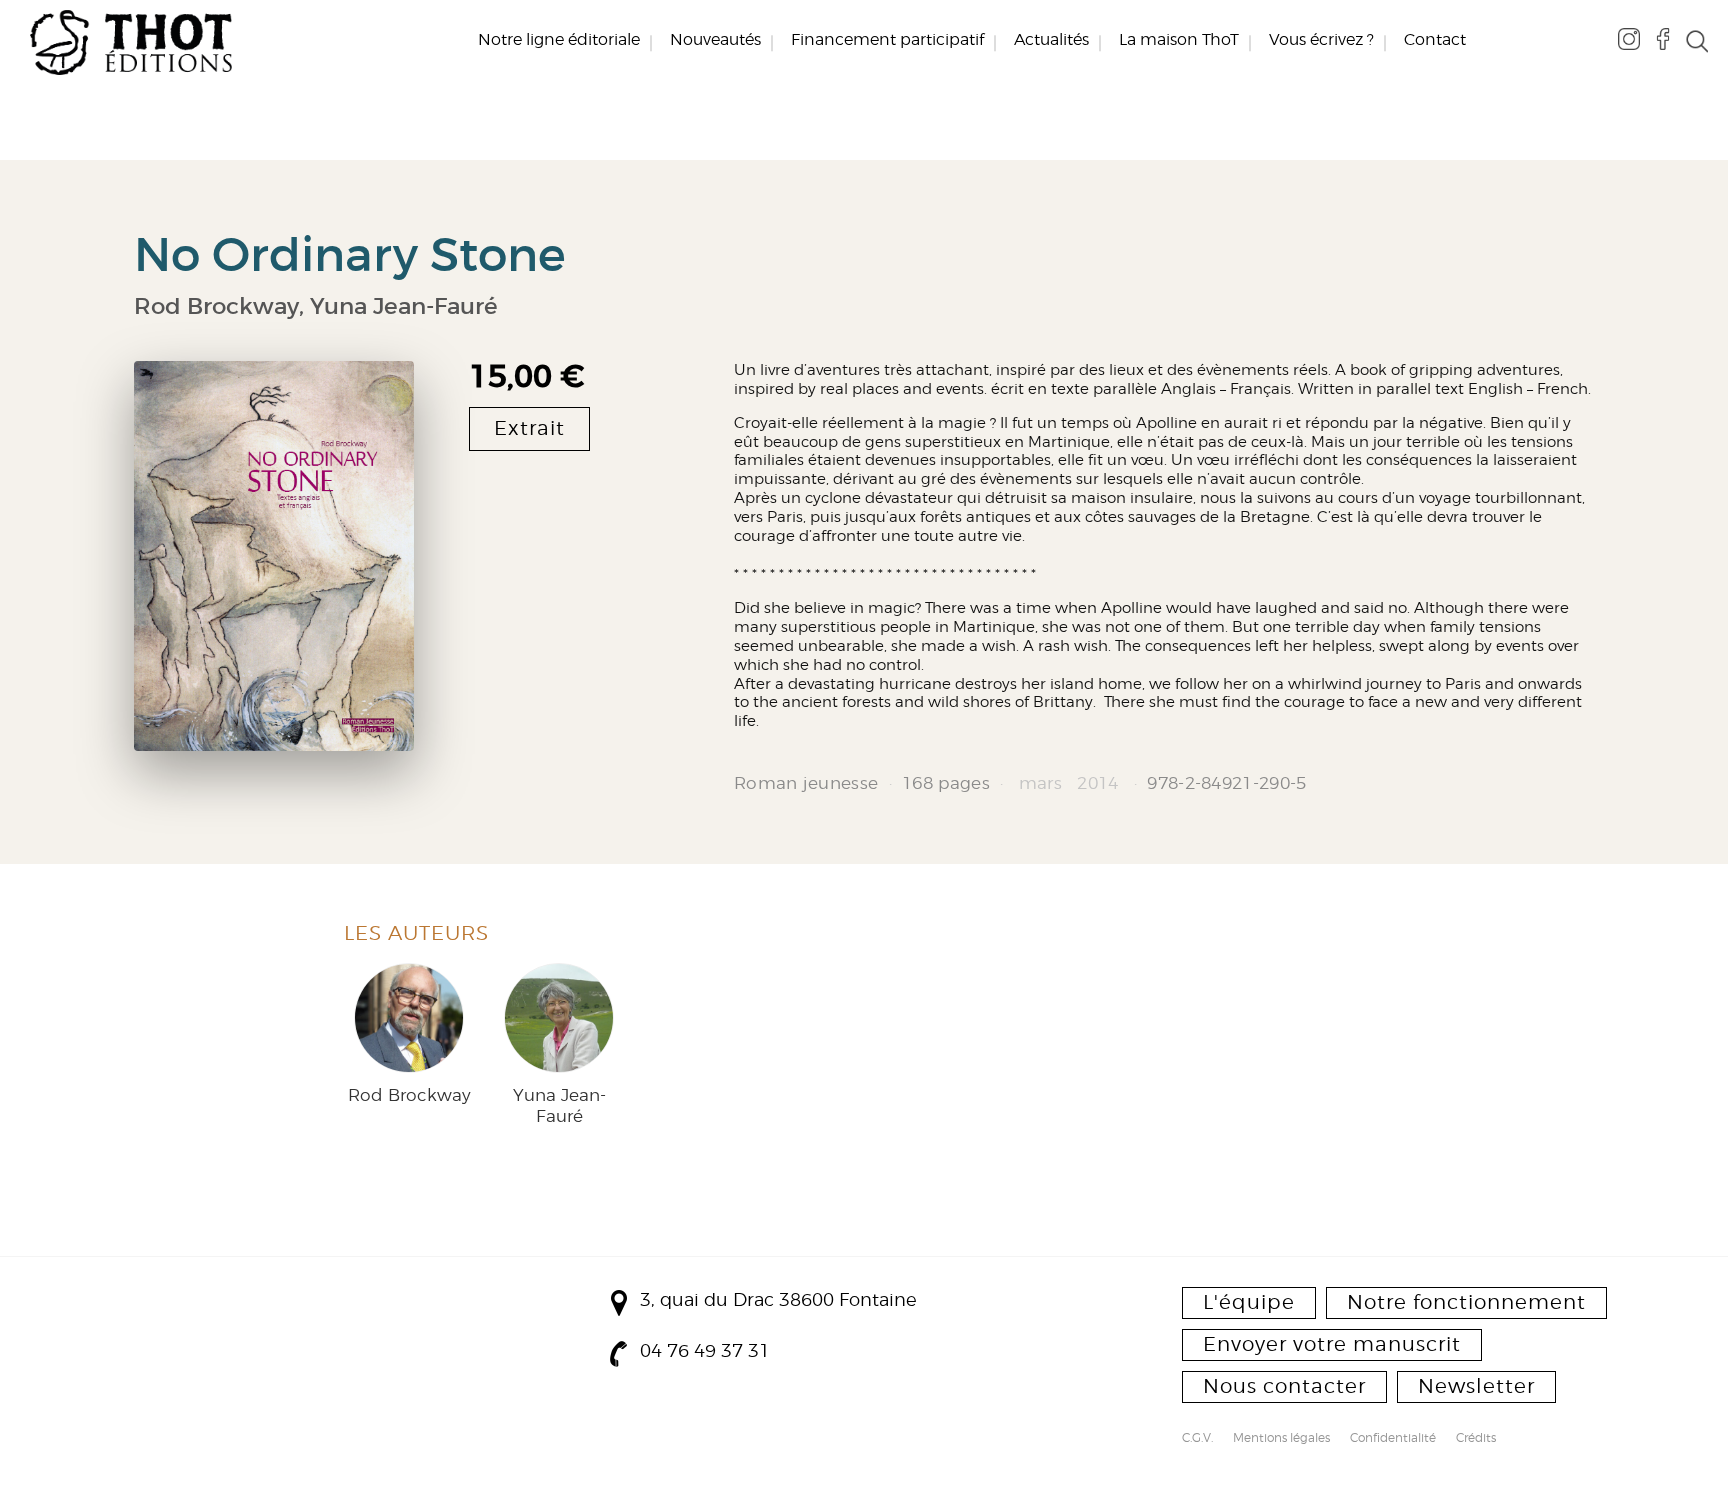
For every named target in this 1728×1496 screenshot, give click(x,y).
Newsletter (1476, 1386)
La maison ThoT (1179, 40)
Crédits (1476, 1439)
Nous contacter (1284, 1386)
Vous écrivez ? (1321, 40)
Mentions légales (1281, 1439)
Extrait (529, 428)
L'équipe (1249, 1302)
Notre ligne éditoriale (559, 40)
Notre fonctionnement (1466, 1302)
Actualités (1051, 40)
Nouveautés (715, 40)
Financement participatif (887, 40)
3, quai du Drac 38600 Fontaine (778, 1299)
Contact (1435, 40)
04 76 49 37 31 (705, 1350)
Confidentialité (1393, 1439)
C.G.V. (1197, 1439)
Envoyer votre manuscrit (1332, 1344)
